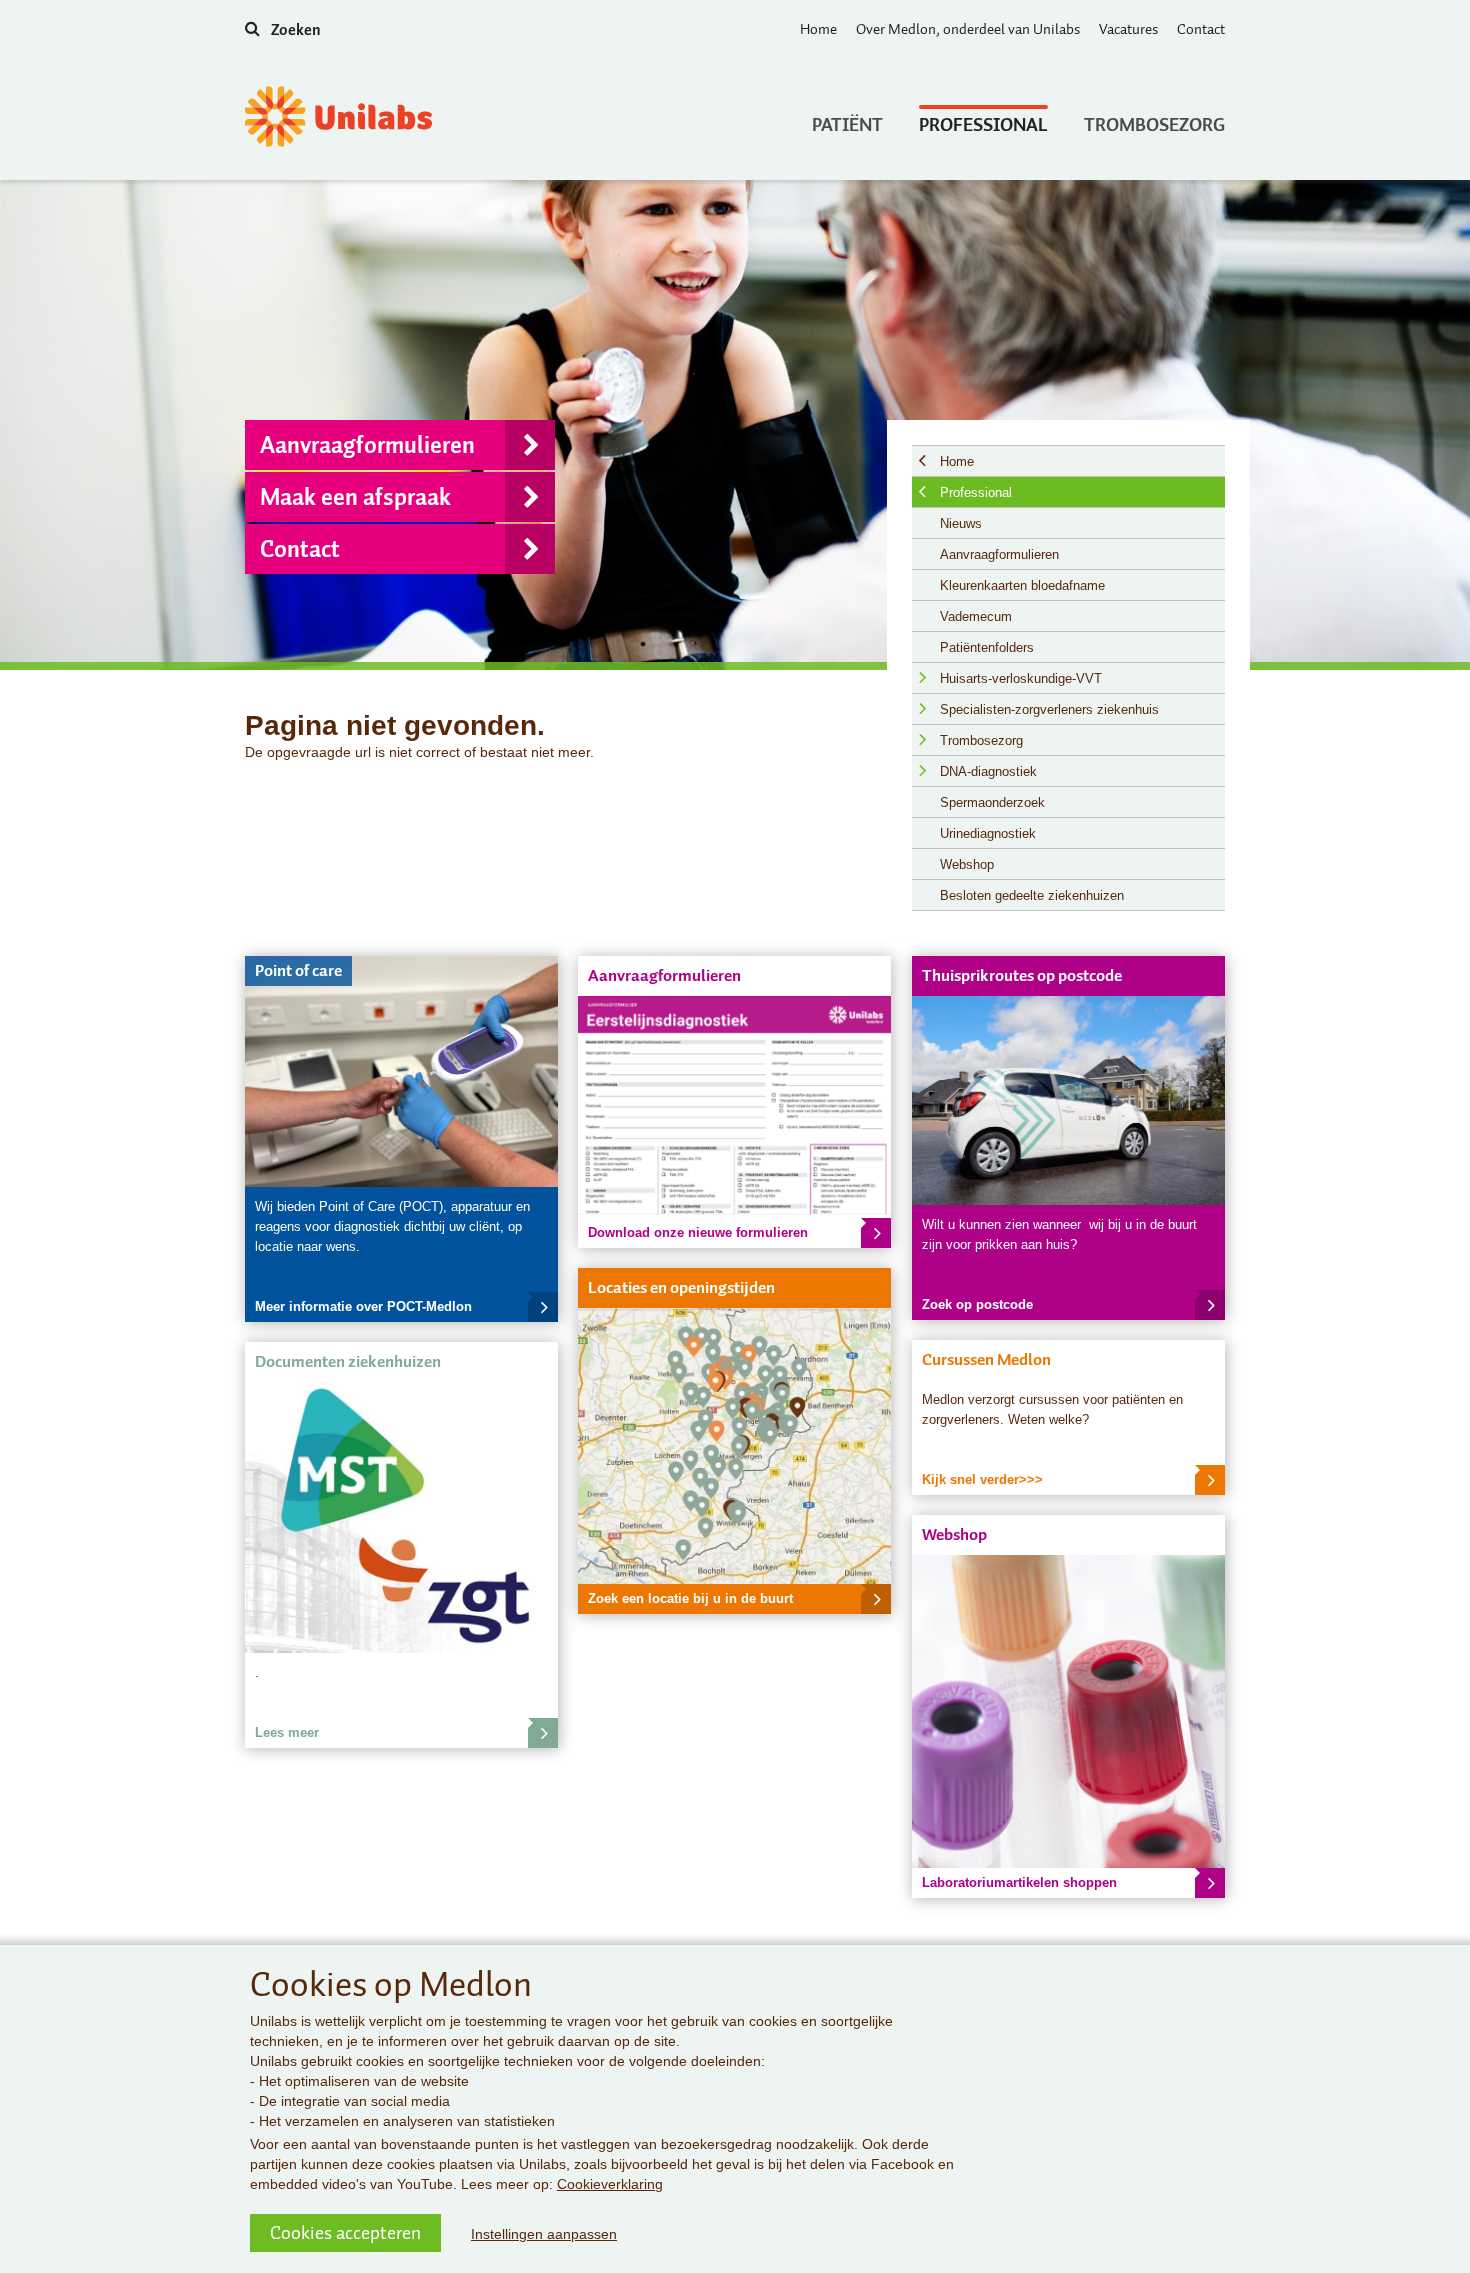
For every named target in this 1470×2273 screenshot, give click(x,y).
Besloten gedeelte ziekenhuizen (1032, 895)
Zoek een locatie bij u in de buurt (690, 1598)
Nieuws (961, 523)
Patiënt (847, 123)
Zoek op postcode (977, 1304)
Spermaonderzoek (992, 802)
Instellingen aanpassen (544, 2234)
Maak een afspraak (355, 497)
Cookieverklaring (610, 2184)
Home (818, 29)
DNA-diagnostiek (988, 771)
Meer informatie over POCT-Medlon (363, 1306)
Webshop (967, 864)
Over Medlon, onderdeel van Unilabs (968, 29)
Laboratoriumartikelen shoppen (1019, 1882)
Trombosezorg (1154, 123)
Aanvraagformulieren (367, 445)
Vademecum (976, 616)
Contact (1201, 29)
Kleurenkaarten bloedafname (1022, 585)
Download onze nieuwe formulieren (698, 1232)
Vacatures (1128, 29)
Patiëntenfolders (987, 647)
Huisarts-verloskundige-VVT (1021, 678)
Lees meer (287, 1732)
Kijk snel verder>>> (982, 1479)
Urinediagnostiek (988, 833)
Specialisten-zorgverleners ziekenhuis (1049, 709)
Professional (983, 123)
